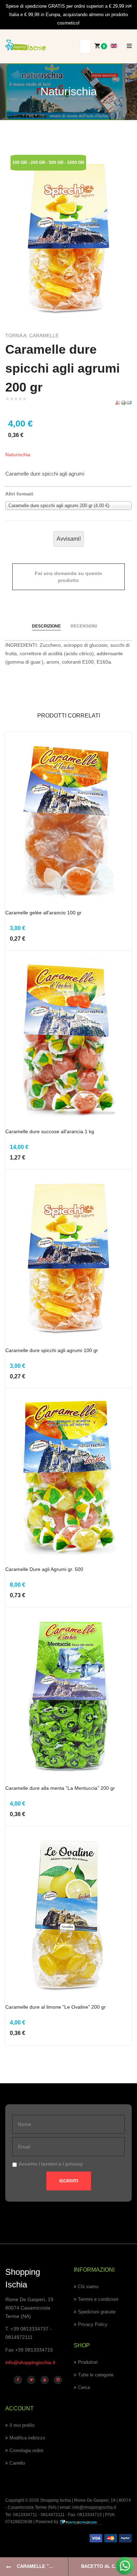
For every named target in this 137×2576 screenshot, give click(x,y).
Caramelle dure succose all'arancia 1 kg (50, 1131)
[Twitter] (31, 2380)
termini (49, 2164)
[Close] (130, 6)
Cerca (84, 2387)
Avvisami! (69, 539)
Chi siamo (88, 2287)
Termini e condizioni (98, 2299)
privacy (74, 2164)
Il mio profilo (22, 2425)
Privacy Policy (93, 2324)
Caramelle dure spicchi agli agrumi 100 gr (52, 1350)
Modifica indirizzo (27, 2438)
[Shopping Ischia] (25, 45)
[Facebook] (18, 2380)
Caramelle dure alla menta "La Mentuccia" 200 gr (60, 1788)
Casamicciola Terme (27, 2507)
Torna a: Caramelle (32, 335)
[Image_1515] (68, 233)
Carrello (17, 2463)
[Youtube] (45, 2380)
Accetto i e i (51, 2164)
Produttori (88, 2362)
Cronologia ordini (26, 2450)
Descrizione (46, 626)
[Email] (129, 402)
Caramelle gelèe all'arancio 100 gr (43, 913)
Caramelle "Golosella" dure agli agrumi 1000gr (43, 2566)
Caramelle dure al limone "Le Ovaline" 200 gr (56, 2007)
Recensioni (84, 626)
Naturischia (18, 455)
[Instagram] (58, 2380)
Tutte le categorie (96, 2375)
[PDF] (118, 402)
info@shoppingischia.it (30, 2362)
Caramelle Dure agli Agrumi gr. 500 (44, 1569)
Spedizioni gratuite (97, 2312)
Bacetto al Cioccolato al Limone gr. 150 (109, 2566)
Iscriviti (69, 2181)
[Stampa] (123, 402)
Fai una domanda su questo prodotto (68, 577)
